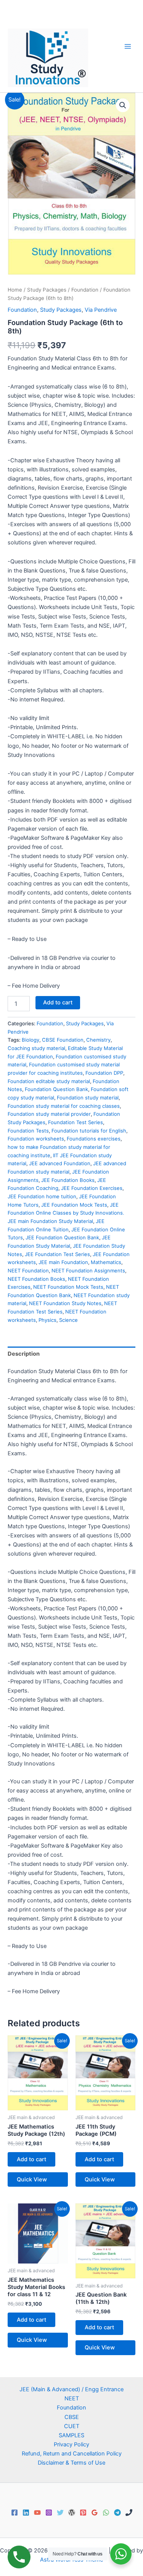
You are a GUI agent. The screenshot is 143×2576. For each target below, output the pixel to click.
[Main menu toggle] (128, 46)
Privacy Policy (71, 2444)
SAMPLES (71, 2435)
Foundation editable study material (49, 1081)
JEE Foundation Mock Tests (74, 1205)
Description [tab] (24, 1354)
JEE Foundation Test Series (57, 1254)
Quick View (32, 2179)
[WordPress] (72, 2513)
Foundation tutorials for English (89, 1131)
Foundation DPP (104, 1073)
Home (15, 290)
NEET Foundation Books (36, 1279)
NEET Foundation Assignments (88, 1271)
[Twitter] (60, 2513)
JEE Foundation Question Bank (62, 1237)
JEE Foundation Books (68, 1180)
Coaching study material (36, 1048)
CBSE (72, 2417)
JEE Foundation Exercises (92, 1188)
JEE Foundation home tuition (42, 1196)
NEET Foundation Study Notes (65, 1303)
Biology (31, 1040)
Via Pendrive (101, 310)
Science (68, 1320)
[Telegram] (117, 2513)
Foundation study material (88, 1098)
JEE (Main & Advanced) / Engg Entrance (71, 2389)
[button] (123, 105)
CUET (72, 2426)
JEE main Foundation (63, 1262)
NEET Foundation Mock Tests (68, 1287)
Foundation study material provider (49, 1114)
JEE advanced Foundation (60, 1163)
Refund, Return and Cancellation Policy (72, 2454)
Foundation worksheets (36, 1139)
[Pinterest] (83, 2513)
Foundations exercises (94, 1139)
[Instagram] (49, 2513)
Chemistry (98, 1040)
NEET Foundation (28, 1271)
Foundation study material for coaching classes (64, 1106)
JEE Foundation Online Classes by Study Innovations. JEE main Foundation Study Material (66, 1213)
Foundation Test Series (76, 1122)
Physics (47, 1320)
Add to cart (58, 1002)
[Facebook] (14, 2513)
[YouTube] (37, 2513)
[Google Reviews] (95, 2513)
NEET (72, 2398)
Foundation (85, 290)
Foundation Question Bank (56, 1089)
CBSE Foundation (63, 1040)
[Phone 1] (129, 2513)
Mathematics (106, 1262)
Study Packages (47, 290)
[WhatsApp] (106, 2513)
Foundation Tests (28, 1131)
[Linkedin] (26, 2513)
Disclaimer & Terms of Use (71, 2463)
